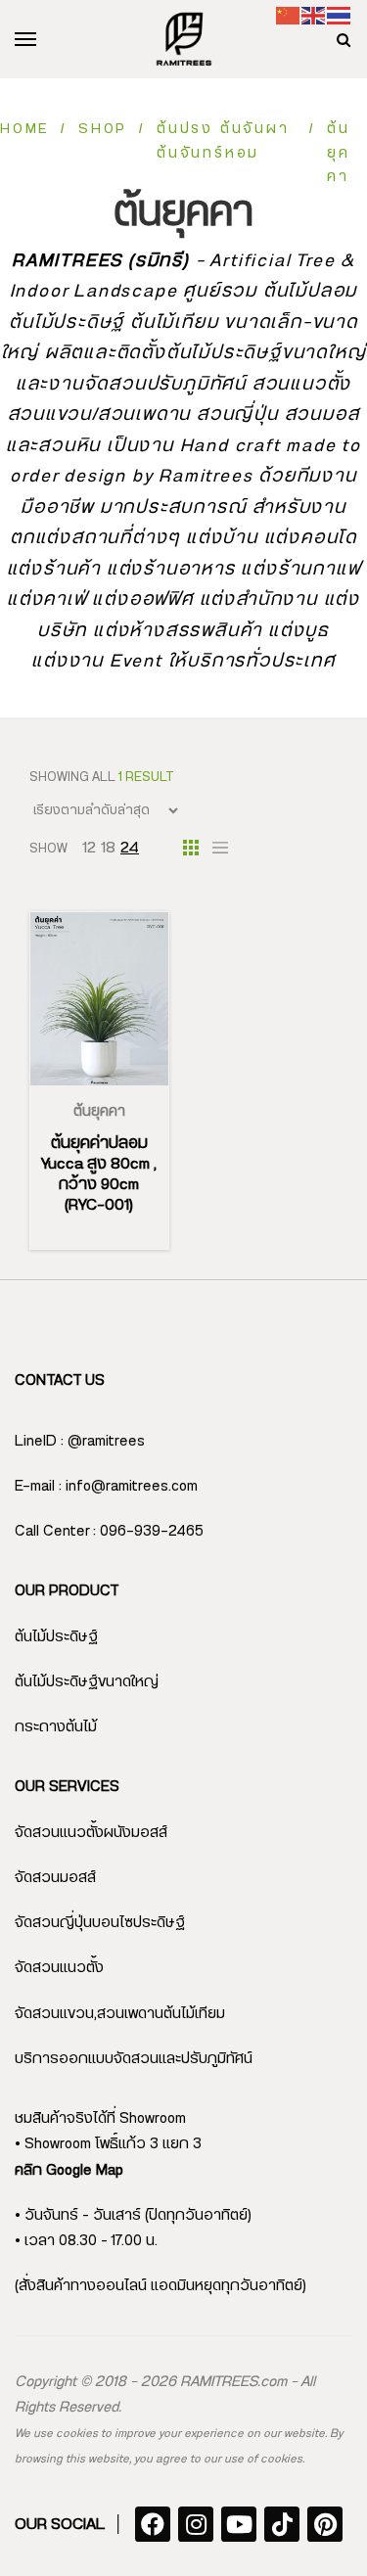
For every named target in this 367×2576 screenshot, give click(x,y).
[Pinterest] (325, 2524)
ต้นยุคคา (99, 1112)
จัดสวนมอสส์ (55, 1878)
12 (89, 848)
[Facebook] (153, 2524)
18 (108, 848)
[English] (314, 15)
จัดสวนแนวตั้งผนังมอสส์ (91, 1833)
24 (130, 848)
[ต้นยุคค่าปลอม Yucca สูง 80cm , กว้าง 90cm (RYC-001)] (99, 999)
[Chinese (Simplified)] (289, 15)
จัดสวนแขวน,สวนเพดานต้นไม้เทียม (120, 2014)
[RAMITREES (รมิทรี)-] (184, 39)
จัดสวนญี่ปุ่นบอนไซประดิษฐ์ (100, 1923)
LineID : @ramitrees (80, 1441)
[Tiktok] (282, 2524)
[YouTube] (239, 2524)
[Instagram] (196, 2524)
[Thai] (340, 15)
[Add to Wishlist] (122, 1085)
